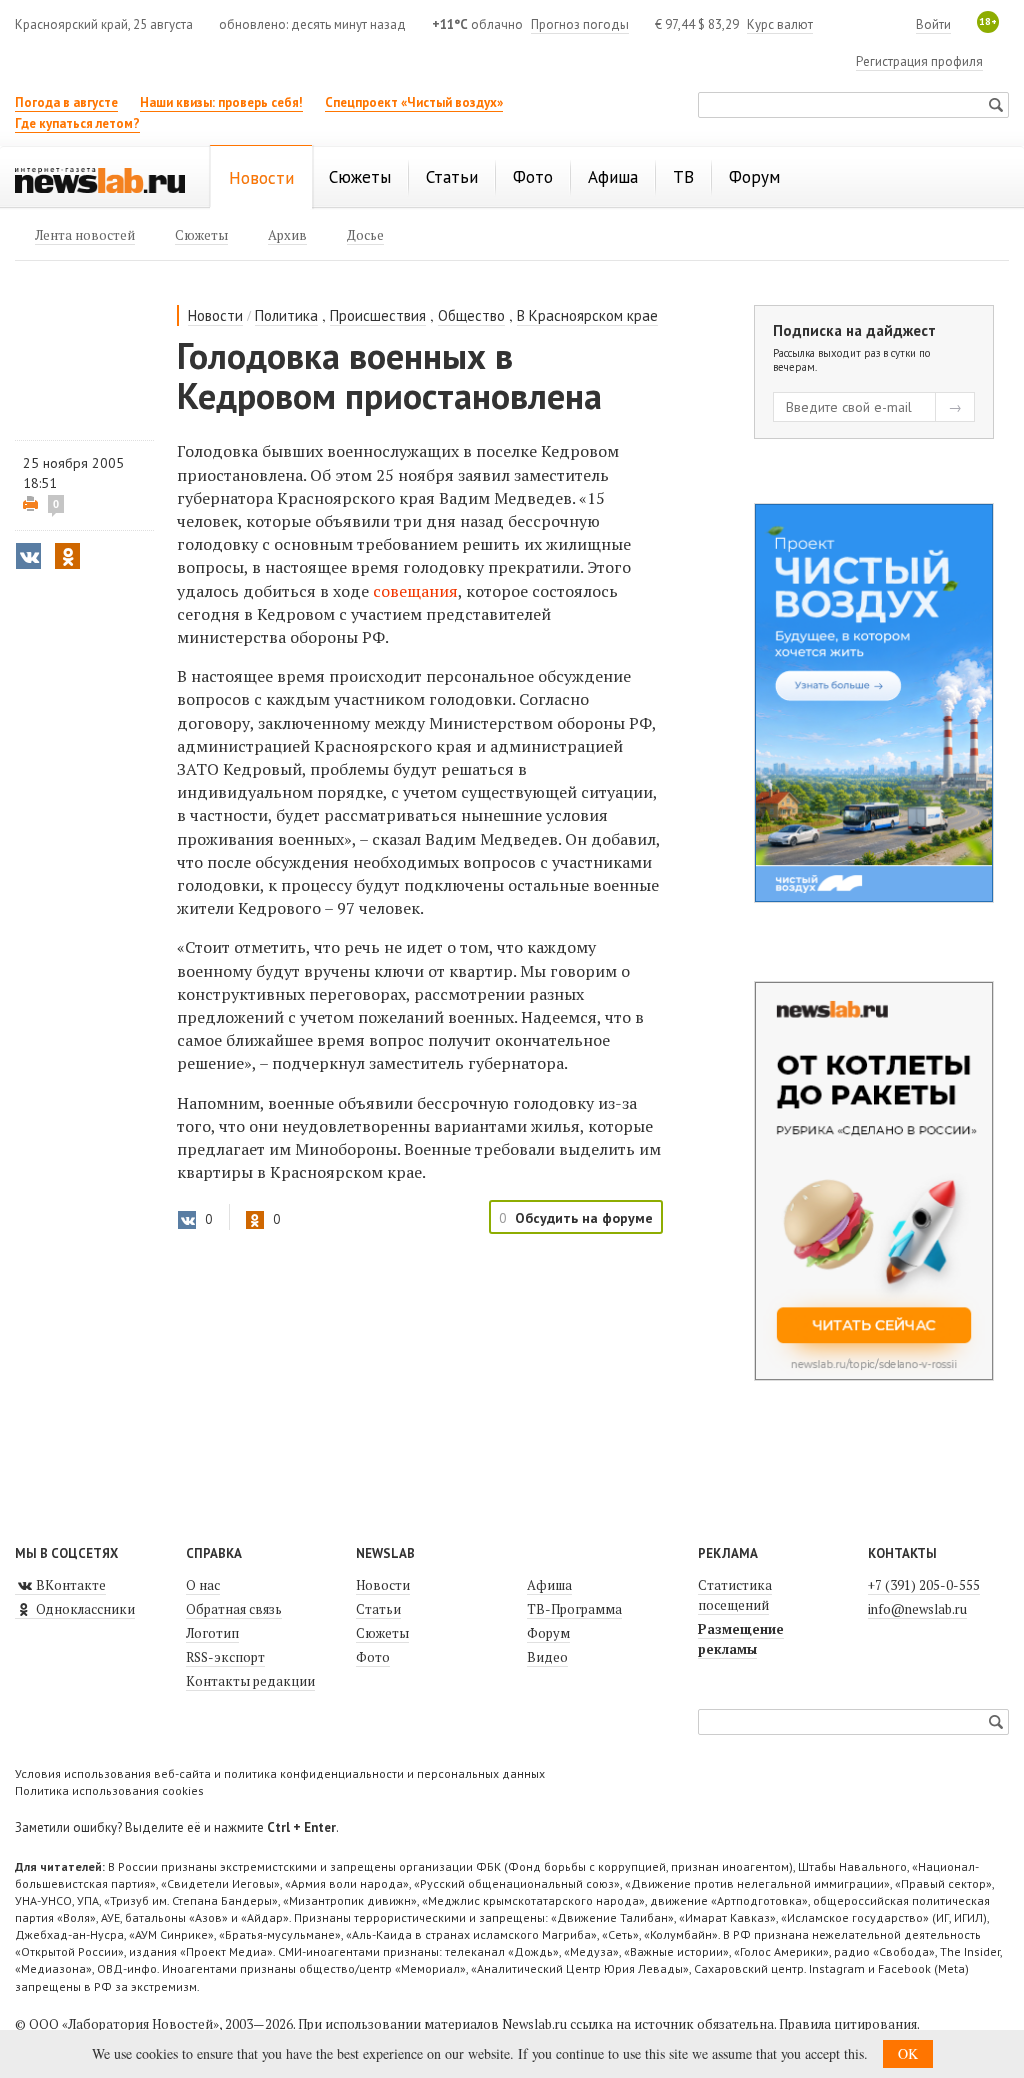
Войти (933, 24)
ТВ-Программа (574, 1609)
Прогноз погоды (580, 24)
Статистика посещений (735, 1595)
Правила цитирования (848, 2024)
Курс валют (780, 24)
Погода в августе (66, 102)
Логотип (212, 1633)
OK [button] (908, 2053)
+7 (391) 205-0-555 (924, 1585)
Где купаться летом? (77, 123)
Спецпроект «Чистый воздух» (414, 102)
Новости (215, 315)
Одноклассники (84, 1609)
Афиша (549, 1585)
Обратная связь (234, 1609)
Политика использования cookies (109, 1790)
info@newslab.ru (917, 1609)
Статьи (378, 1609)
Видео (547, 1657)
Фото (373, 1657)
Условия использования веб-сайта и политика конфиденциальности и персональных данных (280, 1773)
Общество (471, 315)
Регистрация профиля (919, 61)
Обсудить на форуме (584, 1218)
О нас (203, 1585)
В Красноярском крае (587, 315)
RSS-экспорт (225, 1657)
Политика (286, 315)
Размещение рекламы (741, 1639)
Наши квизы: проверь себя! (221, 102)
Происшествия (378, 315)
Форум (548, 1633)
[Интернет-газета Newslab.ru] (100, 179)
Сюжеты (382, 1633)
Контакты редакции (250, 1681)
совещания (415, 591)
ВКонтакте (69, 1585)
